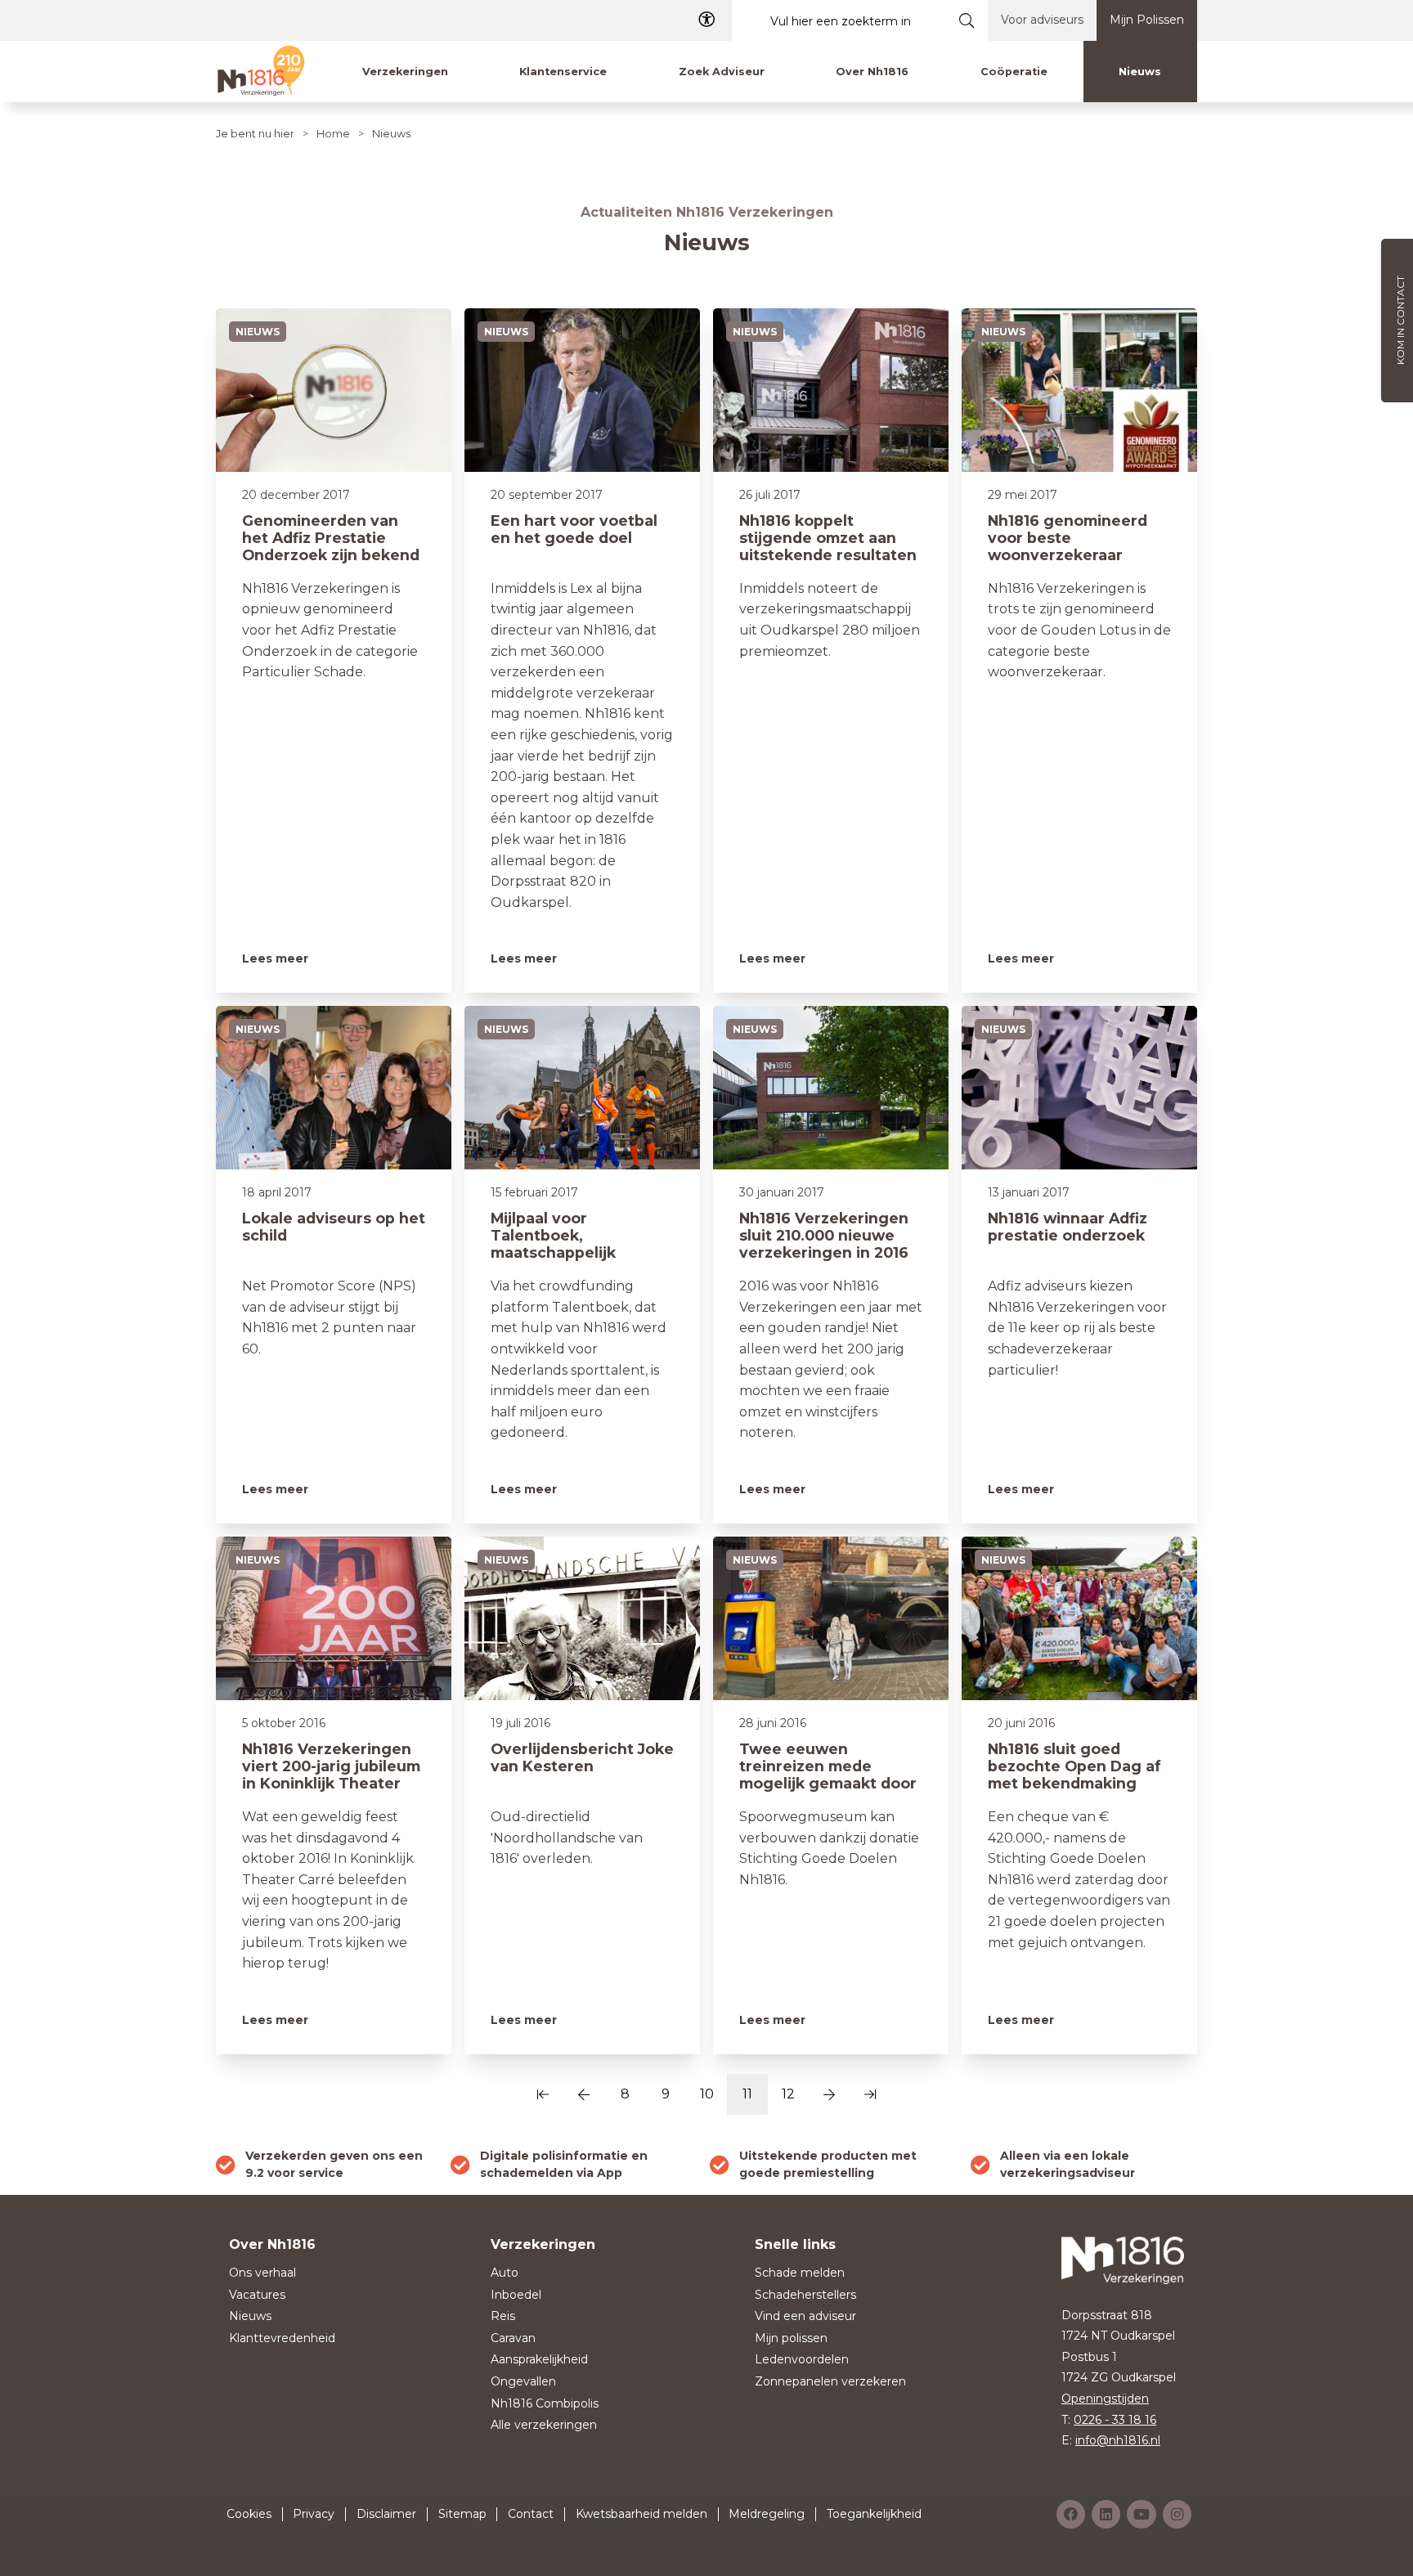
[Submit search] (967, 20)
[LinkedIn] (1106, 2514)
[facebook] (1071, 2514)
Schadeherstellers (805, 2295)
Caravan (513, 2338)
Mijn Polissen (1147, 20)
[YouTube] (1142, 2514)
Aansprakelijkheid (539, 2359)
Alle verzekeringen (544, 2425)
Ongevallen (523, 2381)
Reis (503, 2316)
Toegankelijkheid (874, 2514)
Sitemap (462, 2514)
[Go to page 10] (584, 2094)
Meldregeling (767, 2514)
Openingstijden (1105, 2399)
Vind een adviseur (805, 2316)
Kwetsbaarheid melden (641, 2514)
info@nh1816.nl (1118, 2440)
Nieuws (250, 2316)
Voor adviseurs (1042, 20)
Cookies (249, 2514)
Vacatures (257, 2295)
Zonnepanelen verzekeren (830, 2381)
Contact (531, 2514)
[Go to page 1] (543, 2094)
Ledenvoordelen (802, 2359)
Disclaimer (386, 2514)
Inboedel (516, 2295)
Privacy (314, 2514)
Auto (505, 2273)
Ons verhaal (262, 2273)
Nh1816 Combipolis (545, 2403)
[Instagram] (1177, 2514)
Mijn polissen (791, 2338)
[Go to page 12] (829, 2094)
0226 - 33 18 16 (1115, 2420)
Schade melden (800, 2273)
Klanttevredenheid (282, 2338)
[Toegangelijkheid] (706, 20)
